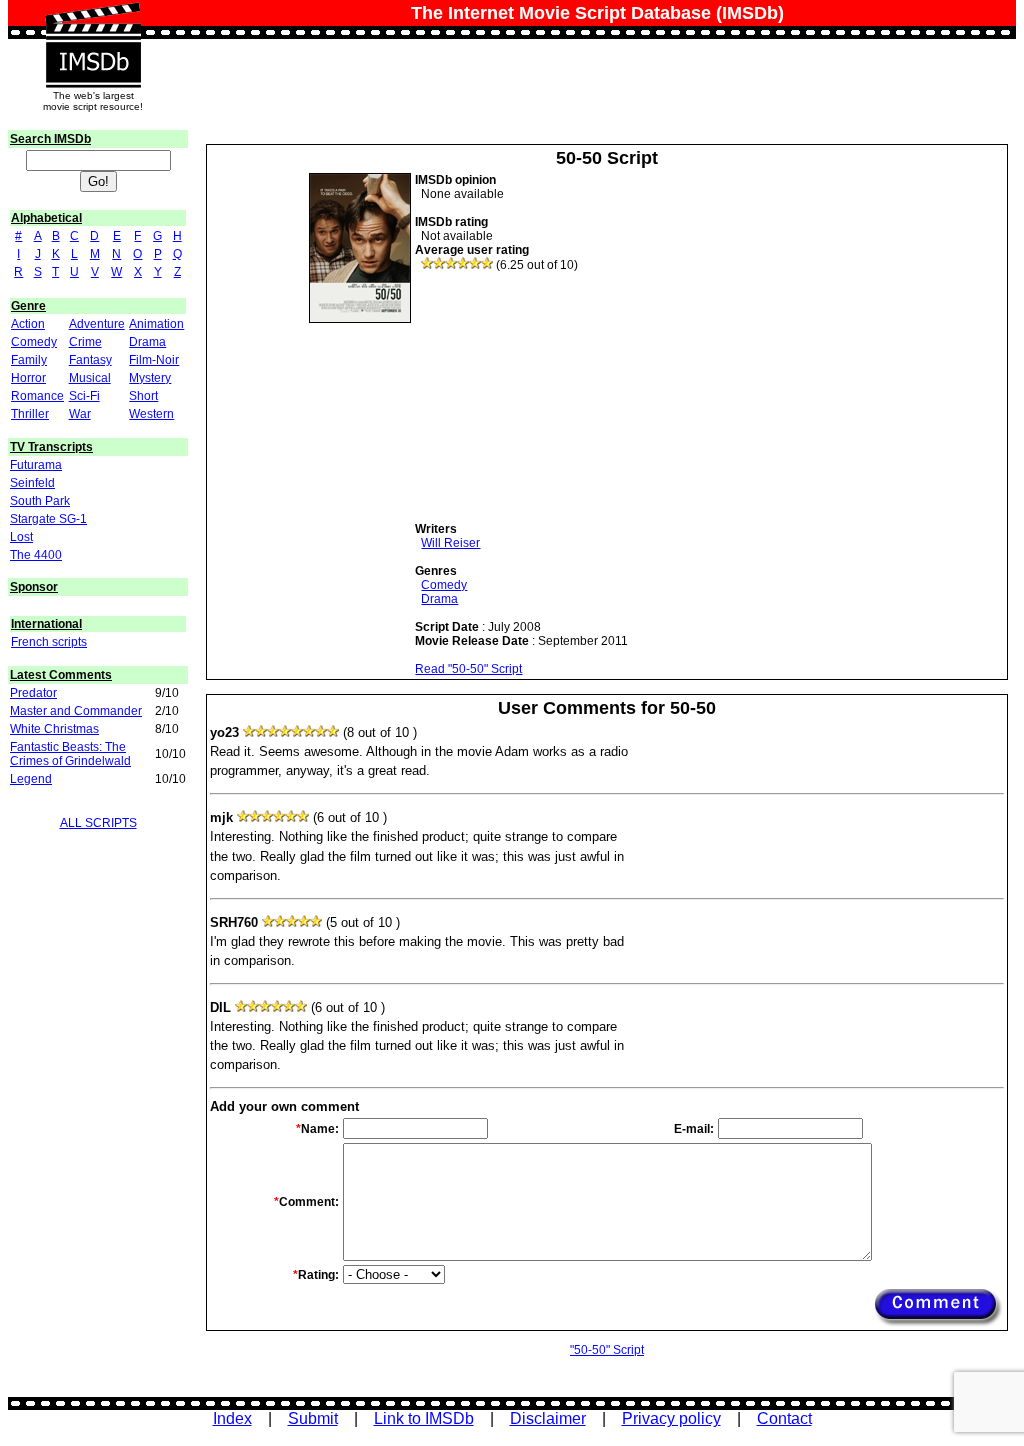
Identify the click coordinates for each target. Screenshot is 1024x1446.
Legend (31, 779)
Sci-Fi (84, 396)
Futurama (36, 465)
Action (28, 324)
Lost (21, 537)
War (80, 414)
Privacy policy (671, 1418)
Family (29, 360)
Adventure (97, 324)
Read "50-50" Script (468, 669)
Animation (156, 324)
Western (151, 414)
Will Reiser (450, 543)
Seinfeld (32, 483)
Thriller (30, 414)
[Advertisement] (565, 397)
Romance (37, 396)
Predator (33, 693)
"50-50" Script (607, 1350)
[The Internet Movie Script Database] (93, 22)
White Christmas (54, 729)
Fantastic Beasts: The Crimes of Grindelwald (70, 754)
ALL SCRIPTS (98, 823)
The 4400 (36, 555)
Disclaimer (548, 1418)
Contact (784, 1418)
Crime (85, 342)
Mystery (150, 378)
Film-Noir (154, 360)
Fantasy (90, 360)
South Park (40, 501)
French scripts (49, 642)
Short (143, 396)
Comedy (34, 342)
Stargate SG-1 (48, 519)
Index (232, 1418)
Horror (28, 378)
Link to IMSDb (424, 1418)
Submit (313, 1418)
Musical (90, 378)
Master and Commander (76, 711)
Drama (147, 342)
